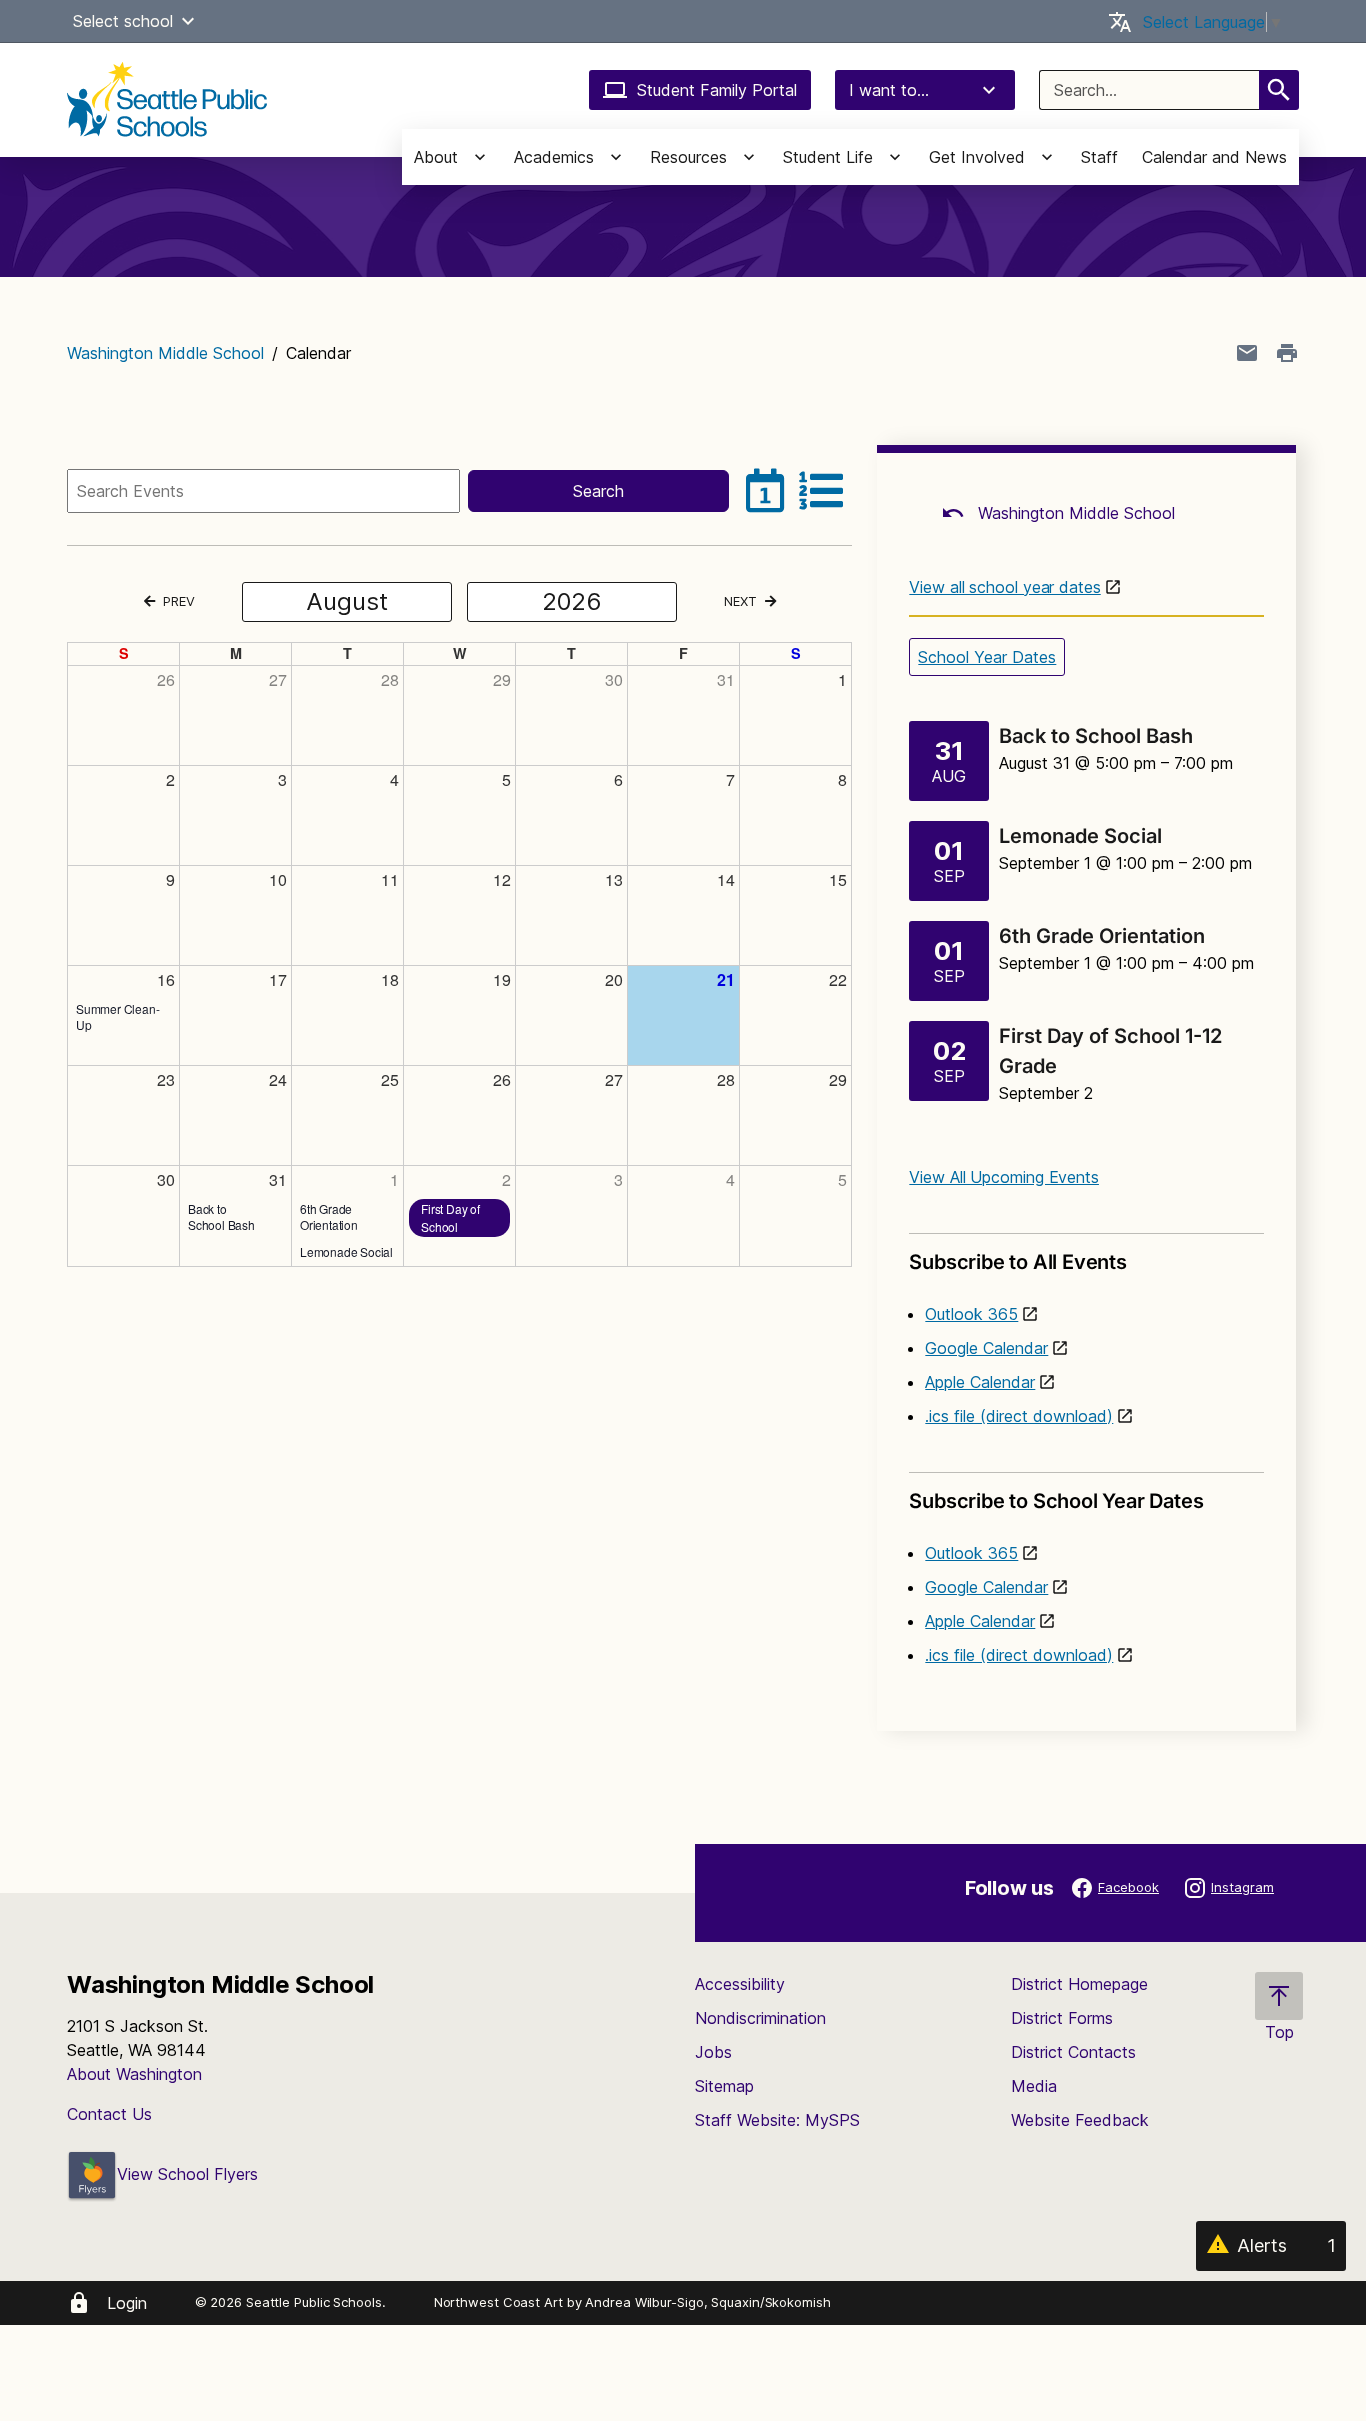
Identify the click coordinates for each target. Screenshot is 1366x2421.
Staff (1099, 157)
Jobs (713, 2052)
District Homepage (1079, 1984)
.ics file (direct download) (1019, 1416)
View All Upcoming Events (1004, 1177)
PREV (177, 601)
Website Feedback (1080, 2120)
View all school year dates (1004, 587)
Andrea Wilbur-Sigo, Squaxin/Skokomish (707, 2302)
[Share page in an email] (1247, 353)
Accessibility (740, 1984)
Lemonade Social (1080, 836)
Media (1034, 2086)
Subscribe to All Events (1017, 1262)
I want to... (889, 90)
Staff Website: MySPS (777, 2120)
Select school (123, 21)
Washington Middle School (165, 353)
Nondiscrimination (760, 2018)
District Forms (1062, 2018)
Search (598, 491)
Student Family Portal (717, 90)
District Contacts (1073, 2052)
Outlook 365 (971, 1314)
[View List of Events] (821, 491)
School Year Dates (987, 657)
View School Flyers (187, 2174)
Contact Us (109, 2114)
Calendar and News (1214, 157)
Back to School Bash (1096, 736)
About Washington (134, 2074)
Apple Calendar (980, 1382)
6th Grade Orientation (1102, 936)
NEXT (740, 601)
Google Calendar (986, 1348)
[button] (188, 21)
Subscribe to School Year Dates (1056, 1501)
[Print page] (1287, 353)
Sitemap (724, 2086)
